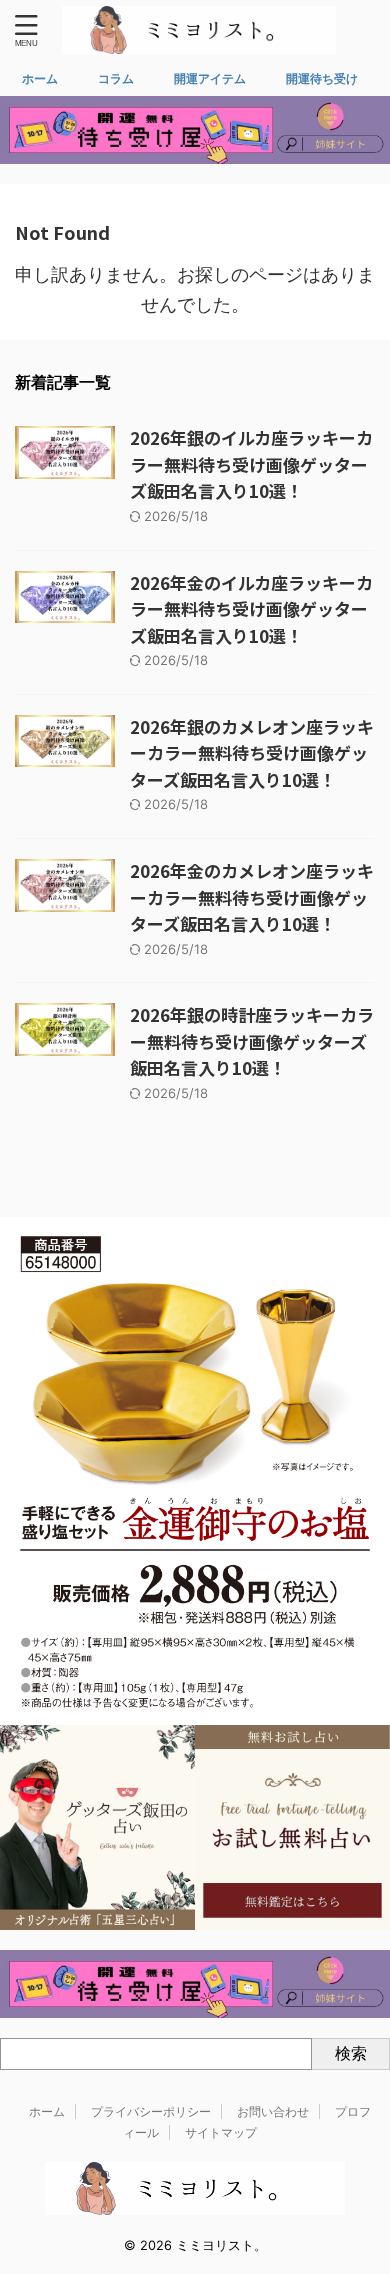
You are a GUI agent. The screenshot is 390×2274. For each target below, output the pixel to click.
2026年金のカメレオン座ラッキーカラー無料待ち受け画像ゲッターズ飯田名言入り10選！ (252, 897)
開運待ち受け (322, 78)
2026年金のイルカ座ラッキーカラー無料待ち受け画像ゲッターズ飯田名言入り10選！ (251, 609)
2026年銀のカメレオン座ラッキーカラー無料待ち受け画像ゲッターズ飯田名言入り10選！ (252, 753)
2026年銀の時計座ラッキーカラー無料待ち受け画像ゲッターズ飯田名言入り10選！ (252, 1041)
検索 (351, 2053)
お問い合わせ (273, 2111)
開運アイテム (210, 78)
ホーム (40, 78)
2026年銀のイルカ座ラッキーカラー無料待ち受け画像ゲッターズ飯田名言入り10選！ (251, 464)
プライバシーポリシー (151, 2111)
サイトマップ (221, 2132)
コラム (116, 78)
